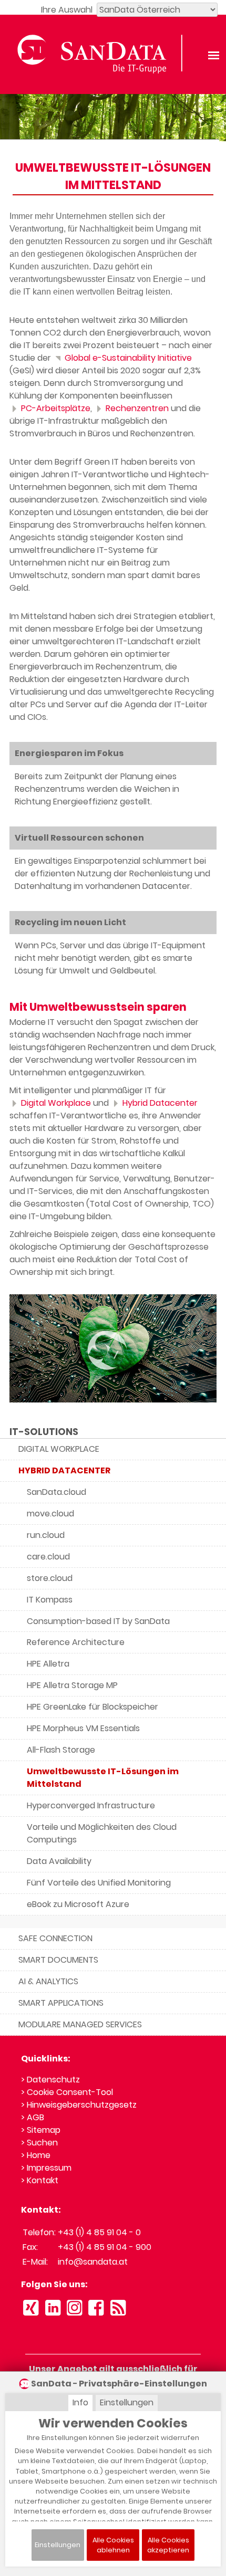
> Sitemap (41, 2130)
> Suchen (39, 2143)
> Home (36, 2155)
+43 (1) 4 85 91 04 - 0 (99, 2232)
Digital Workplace (55, 1103)
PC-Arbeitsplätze (55, 408)
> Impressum (46, 2168)
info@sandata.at (93, 2262)
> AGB (33, 2117)
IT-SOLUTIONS (44, 1432)
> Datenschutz (50, 2080)
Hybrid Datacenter (159, 1103)
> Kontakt (40, 2180)
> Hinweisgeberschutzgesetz (79, 2105)
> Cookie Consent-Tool (67, 2092)
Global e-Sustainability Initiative (127, 358)
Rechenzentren (136, 408)
